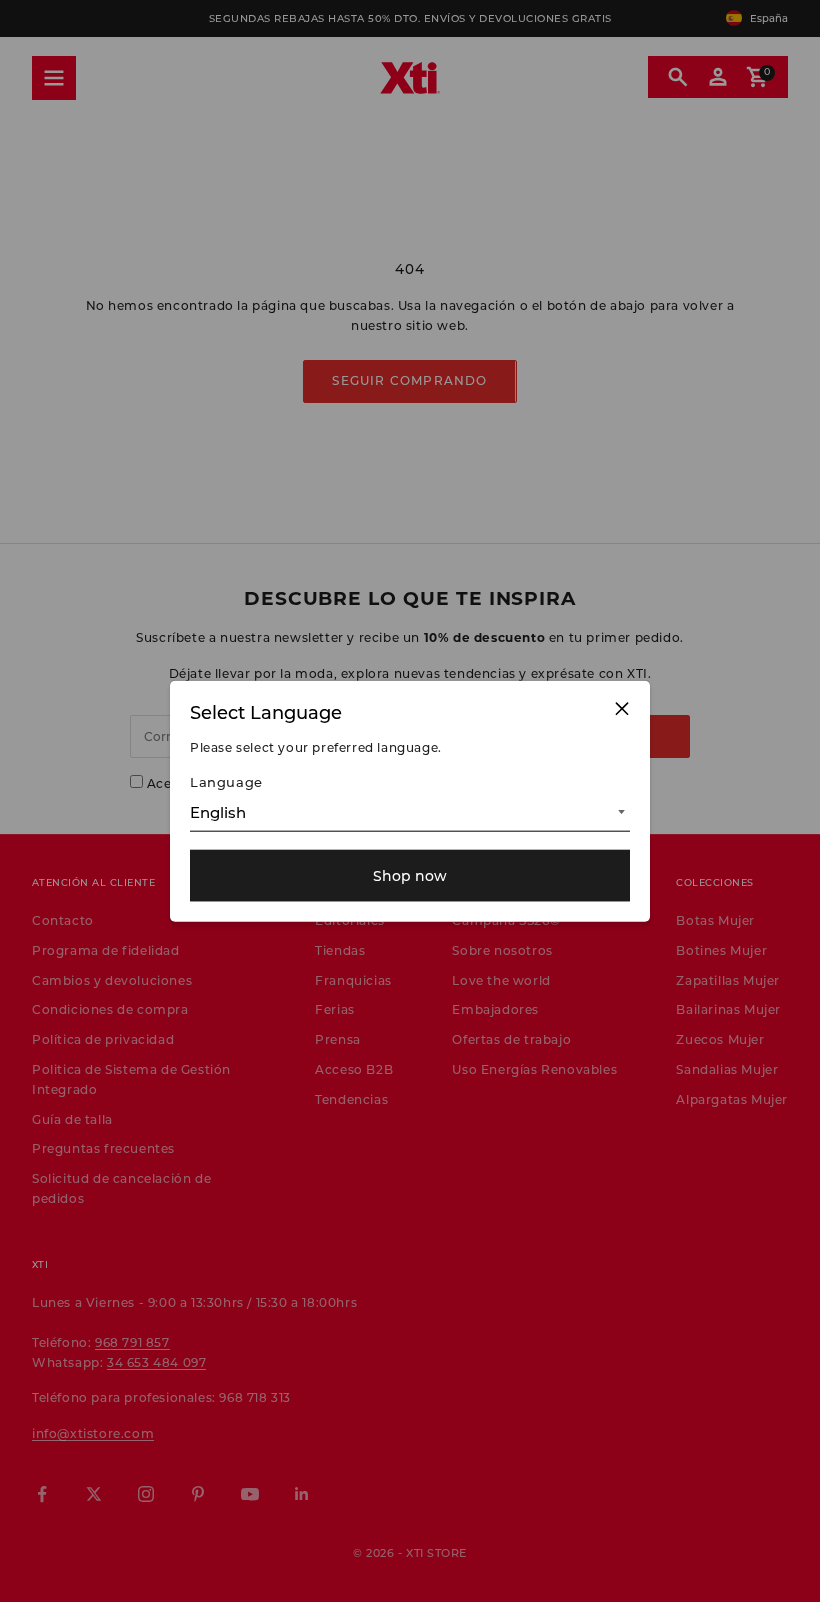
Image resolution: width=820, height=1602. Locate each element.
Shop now (410, 875)
